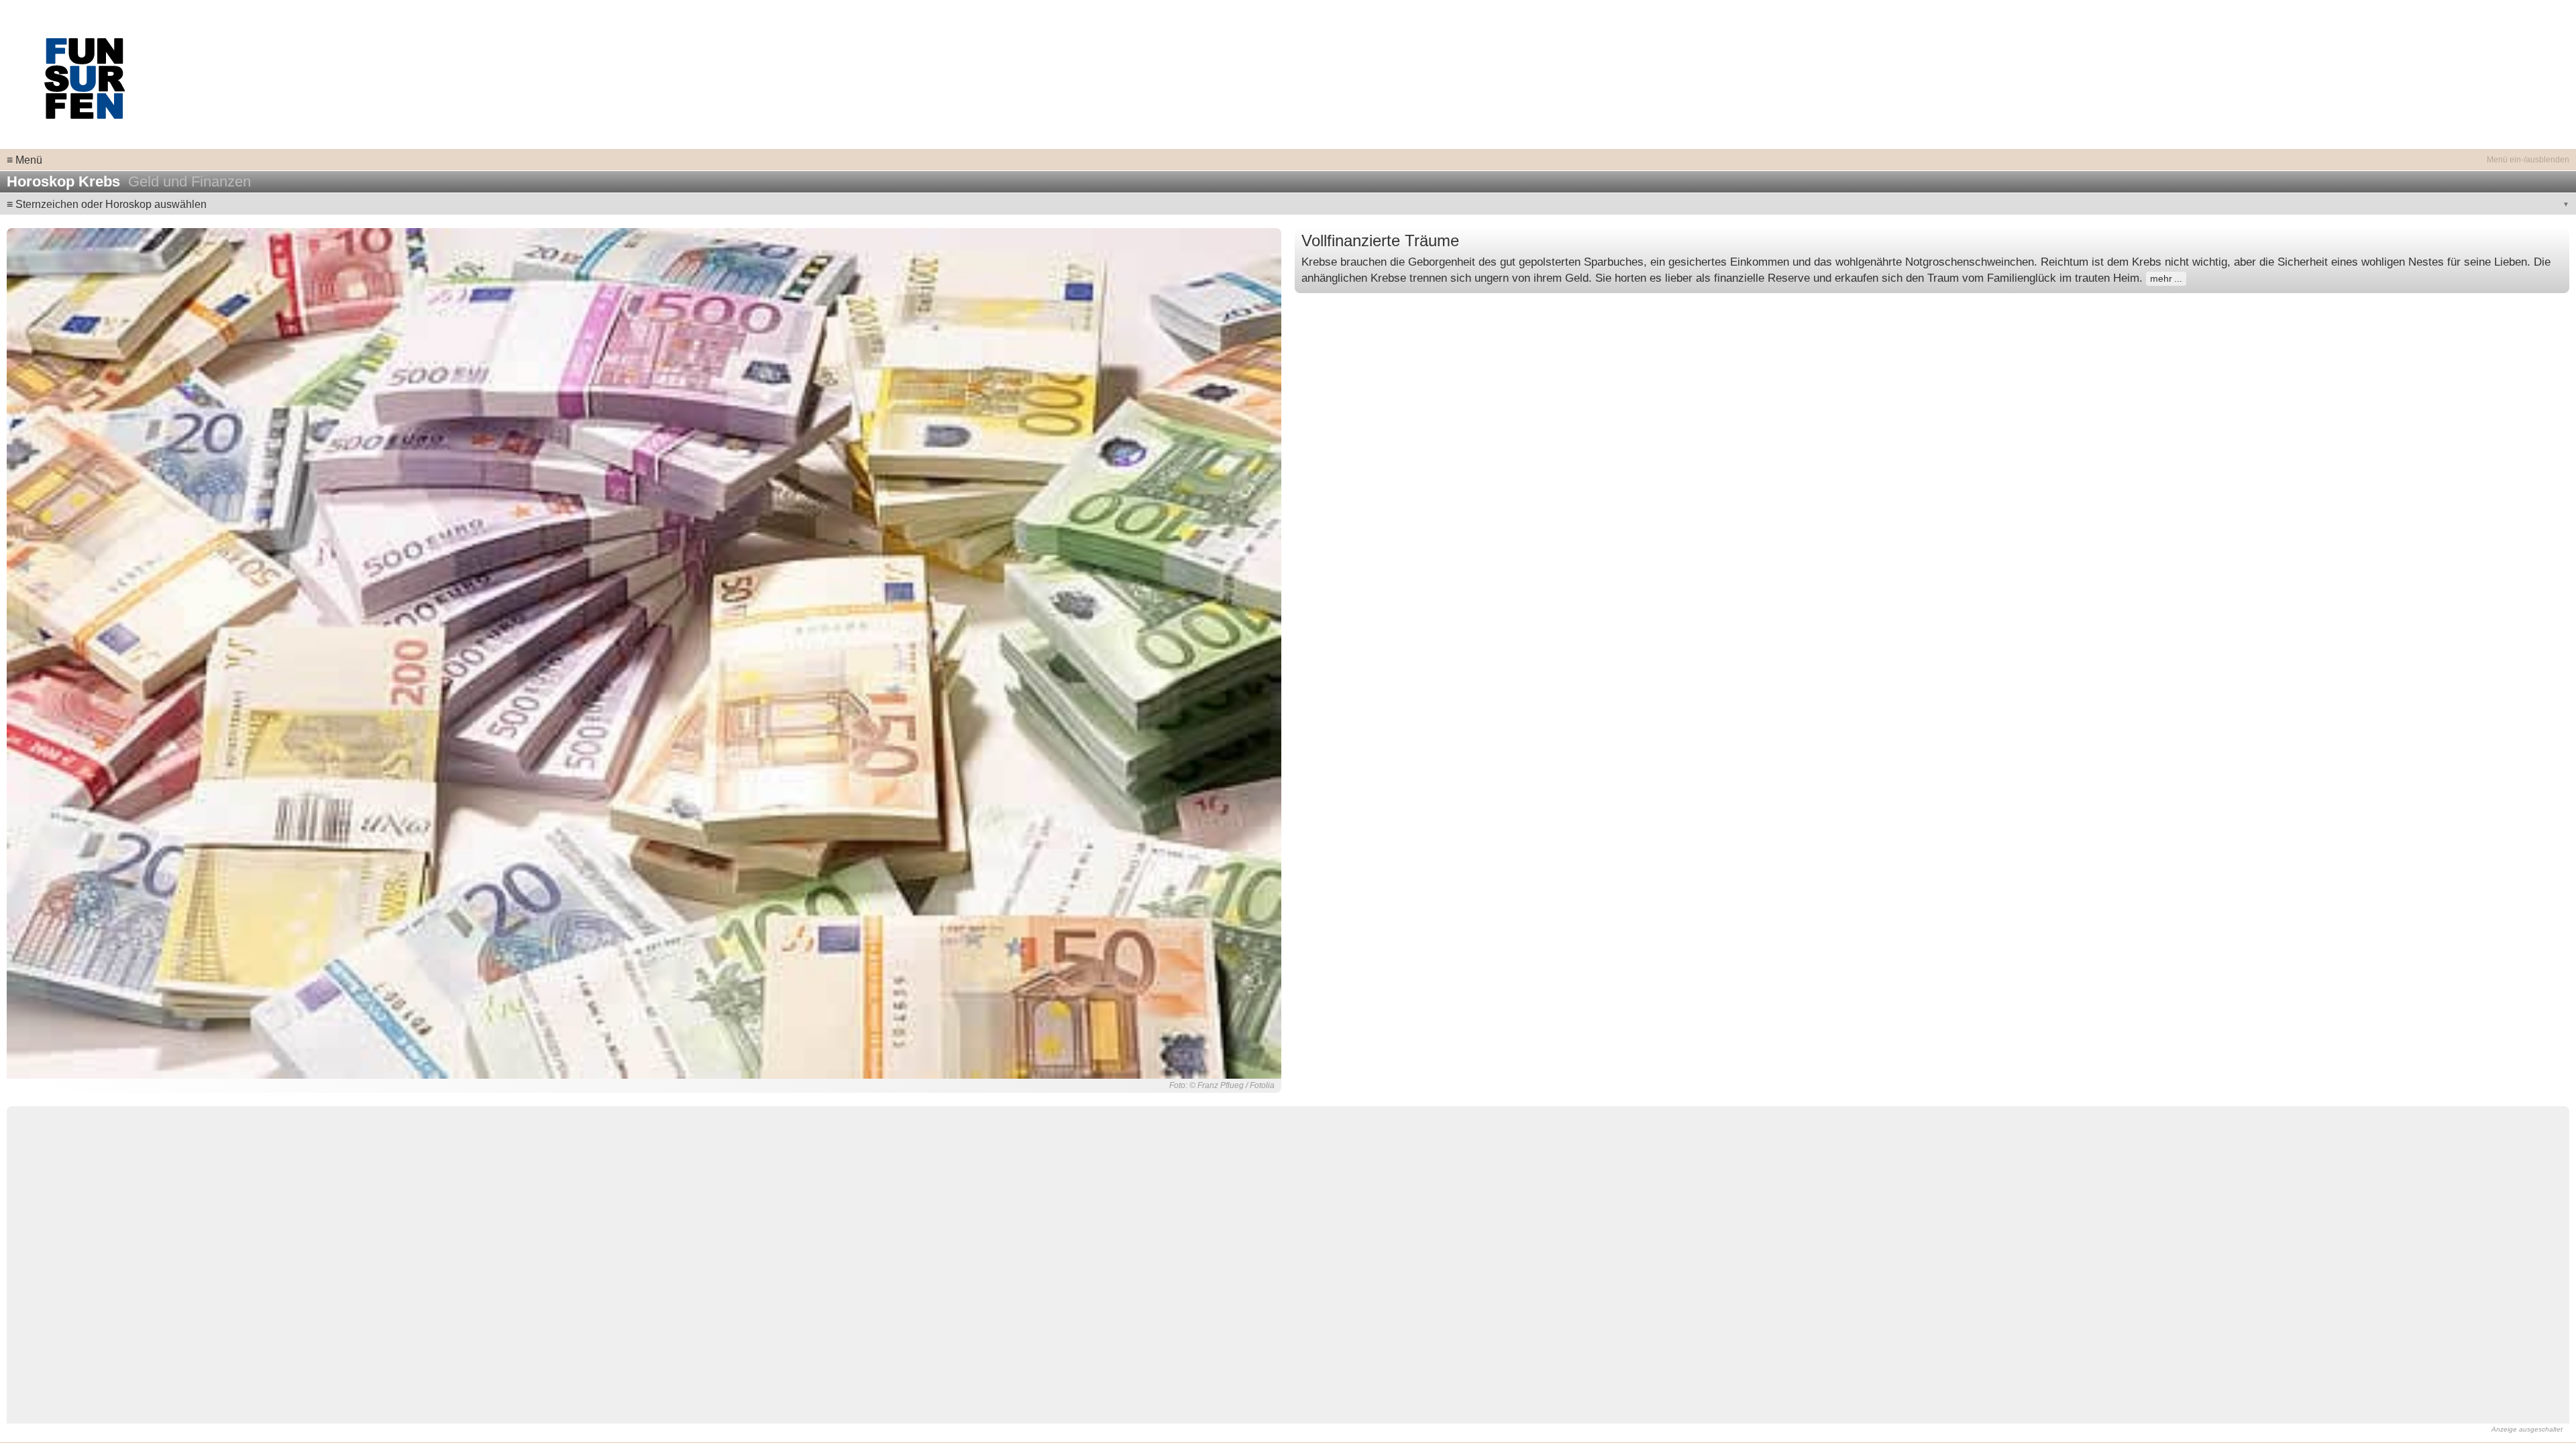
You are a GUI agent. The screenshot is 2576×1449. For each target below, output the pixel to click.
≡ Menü (24, 160)
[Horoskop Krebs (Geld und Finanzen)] (644, 653)
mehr (2161, 279)
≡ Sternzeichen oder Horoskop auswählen (107, 204)
